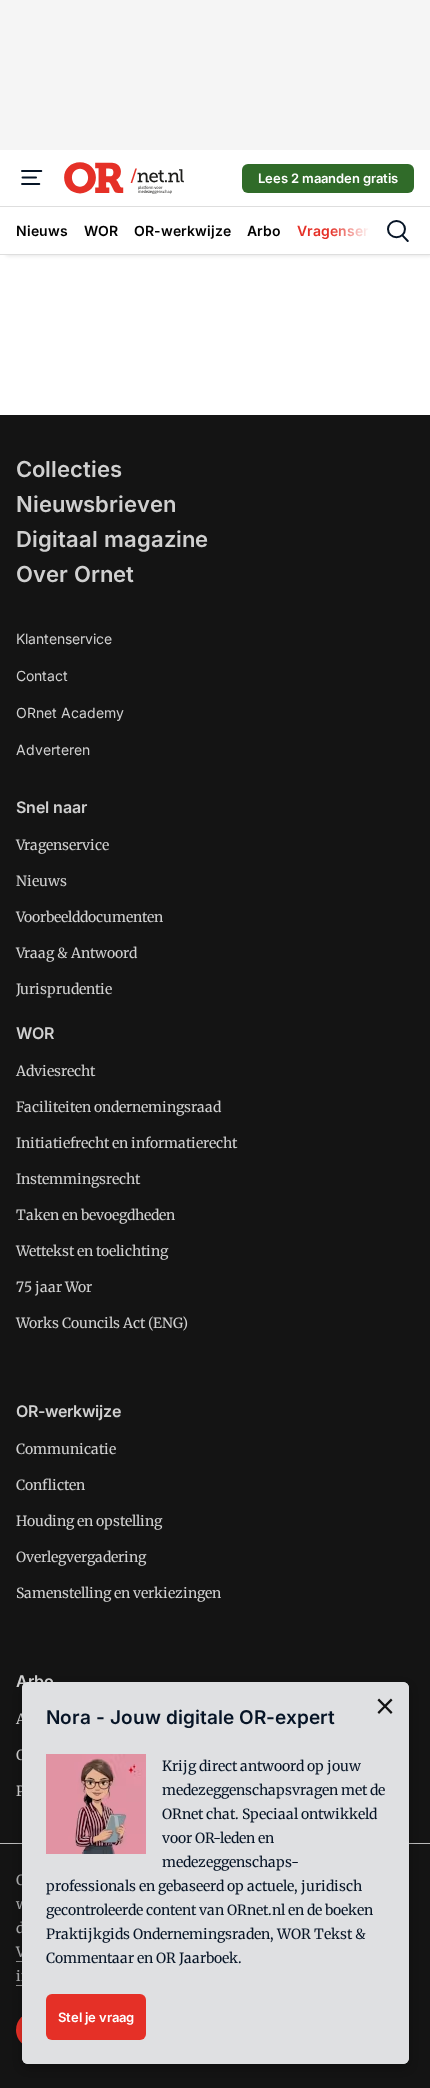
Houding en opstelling (89, 1521)
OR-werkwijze (68, 1411)
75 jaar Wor (54, 1287)
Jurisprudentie (64, 989)
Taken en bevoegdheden (95, 1215)
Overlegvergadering (81, 1557)
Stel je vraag (96, 2017)
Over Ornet (75, 574)
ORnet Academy (70, 712)
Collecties (69, 469)
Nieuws (41, 881)
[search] (398, 231)
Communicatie (66, 1449)
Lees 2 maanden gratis (328, 178)
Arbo (35, 1681)
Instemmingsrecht (78, 1179)
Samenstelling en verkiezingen (118, 1593)
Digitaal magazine (112, 539)
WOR (35, 1033)
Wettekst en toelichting (92, 1251)
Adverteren (53, 749)
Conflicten (50, 1485)
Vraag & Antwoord (76, 953)
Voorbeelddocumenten (89, 917)
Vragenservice (62, 845)
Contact (42, 675)
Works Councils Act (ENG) (102, 1323)
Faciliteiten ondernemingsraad (118, 1107)
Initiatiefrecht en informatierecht (126, 1143)
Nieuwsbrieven (96, 504)
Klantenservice (64, 638)
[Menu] (32, 178)
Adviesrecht (55, 1071)
